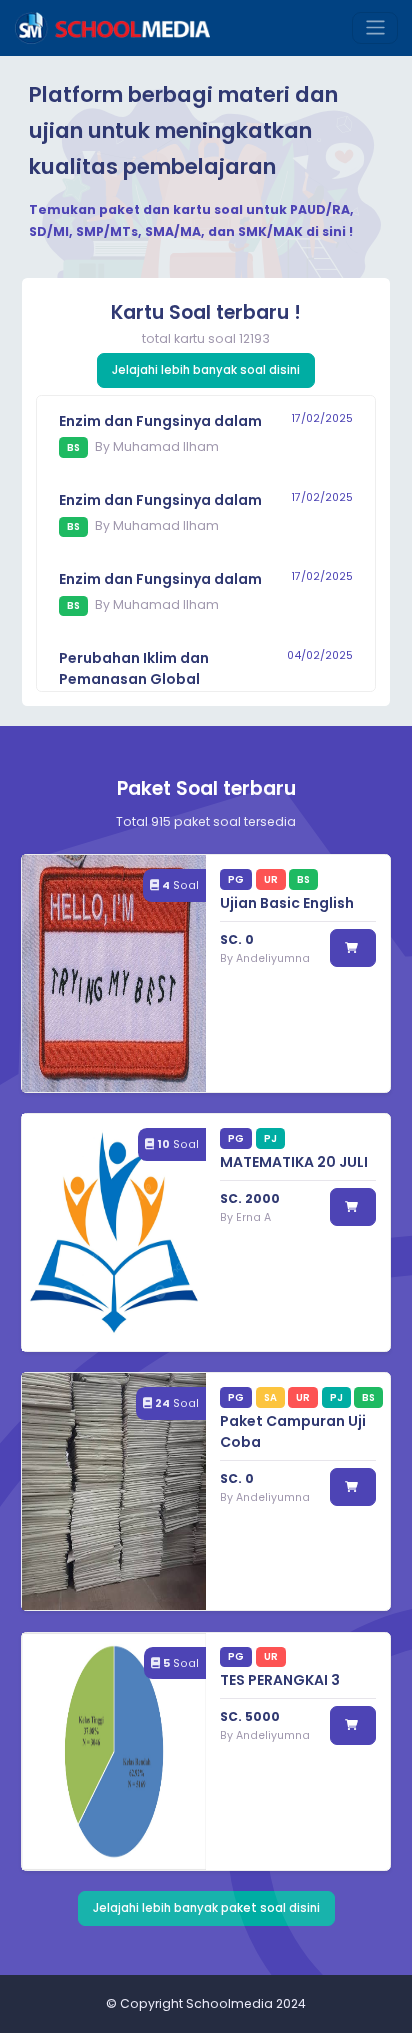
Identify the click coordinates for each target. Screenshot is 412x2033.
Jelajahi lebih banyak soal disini (206, 370)
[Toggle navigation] (375, 28)
